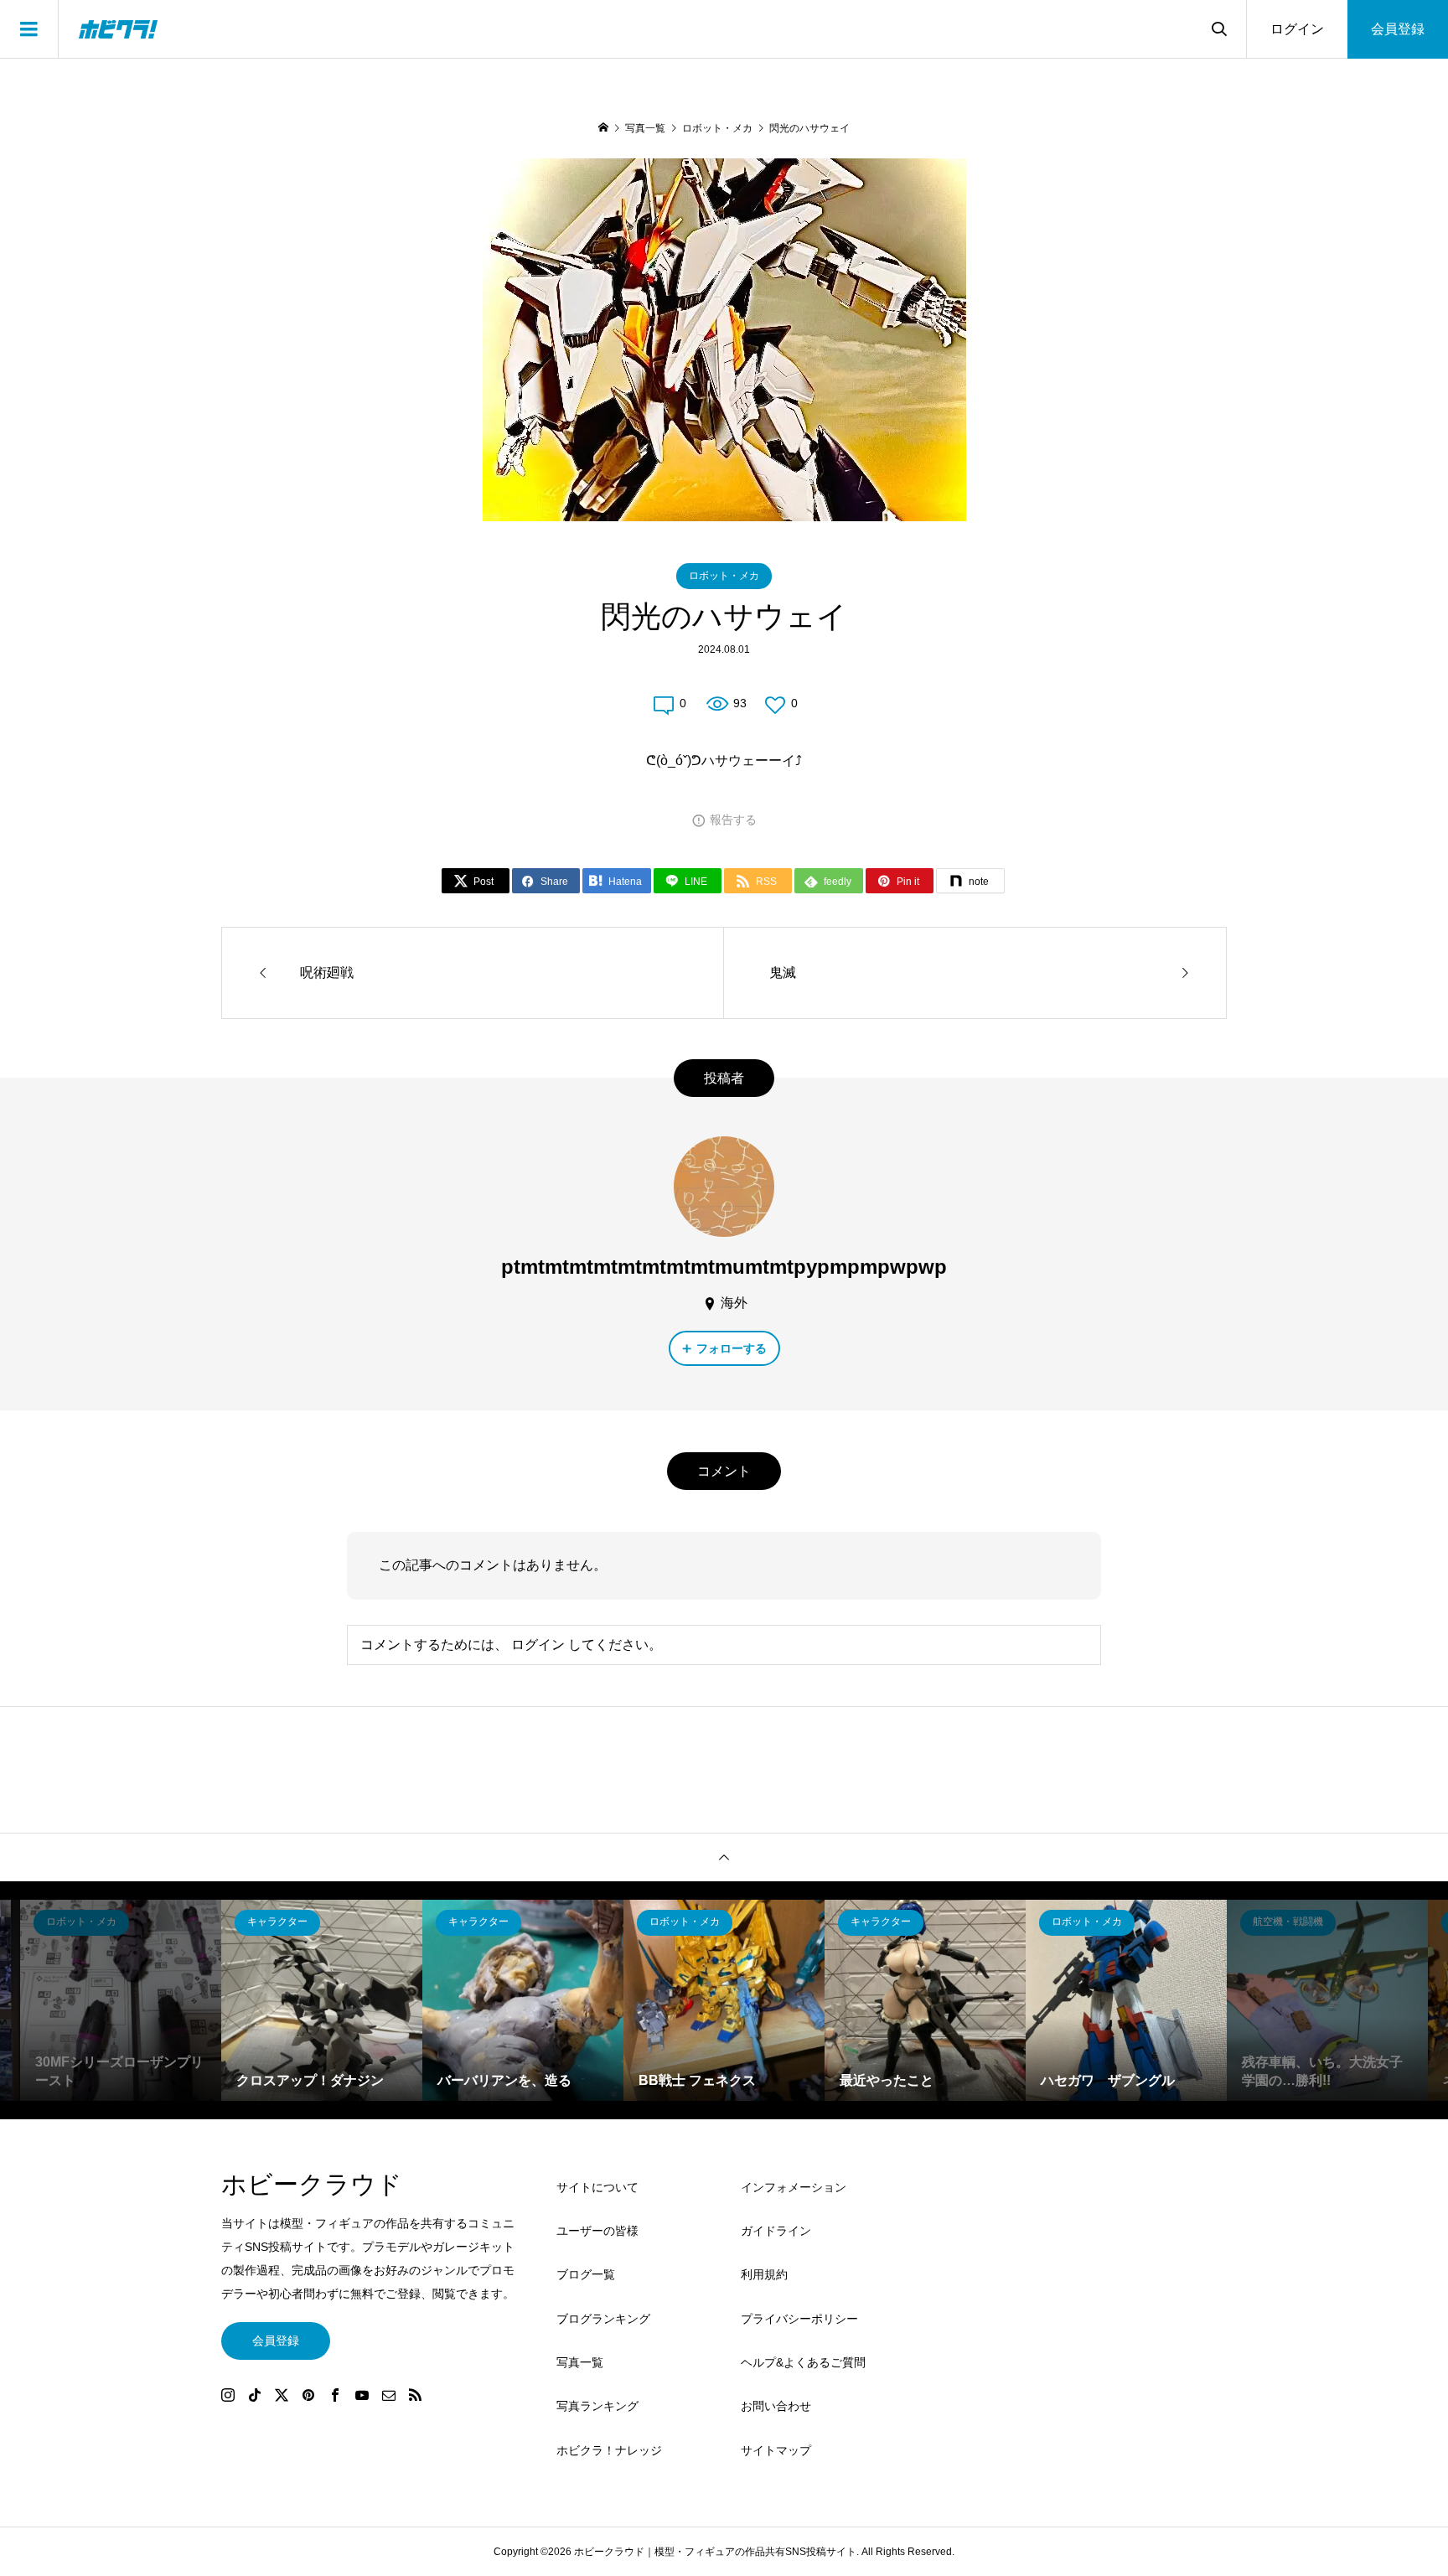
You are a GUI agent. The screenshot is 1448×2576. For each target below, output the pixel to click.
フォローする (732, 1348)
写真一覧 (580, 2362)
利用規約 (764, 2274)
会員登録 (1398, 29)
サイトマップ (776, 2450)
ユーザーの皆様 (597, 2231)
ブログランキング (603, 2319)
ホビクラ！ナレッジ (609, 2450)
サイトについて (597, 2187)
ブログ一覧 (586, 2274)
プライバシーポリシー (799, 2319)
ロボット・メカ (724, 576)
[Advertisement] (1076, 2330)
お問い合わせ (776, 2406)
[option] (121, 2000)
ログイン (1297, 29)
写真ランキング (597, 2406)
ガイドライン (776, 2231)
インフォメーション (794, 2187)
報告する (733, 820)
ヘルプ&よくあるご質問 (803, 2362)
